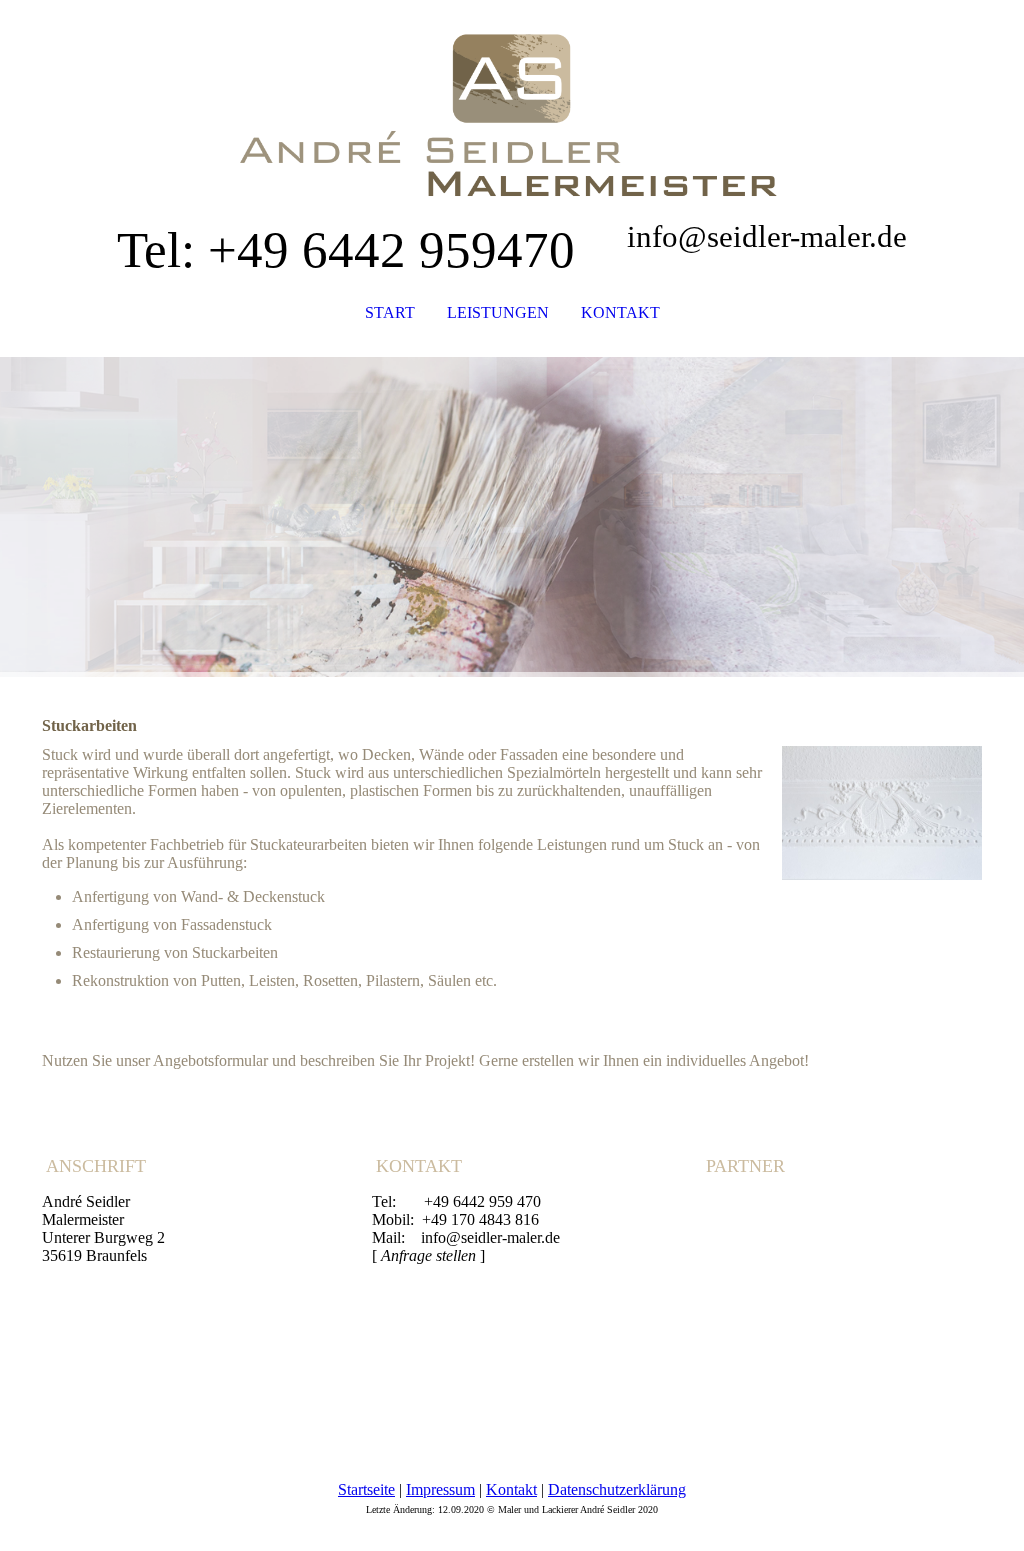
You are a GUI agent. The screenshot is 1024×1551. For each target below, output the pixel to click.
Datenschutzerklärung (617, 1489)
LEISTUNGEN (498, 312)
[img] (512, 100)
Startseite (366, 1489)
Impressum (440, 1489)
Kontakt (511, 1489)
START (390, 312)
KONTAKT (620, 312)
